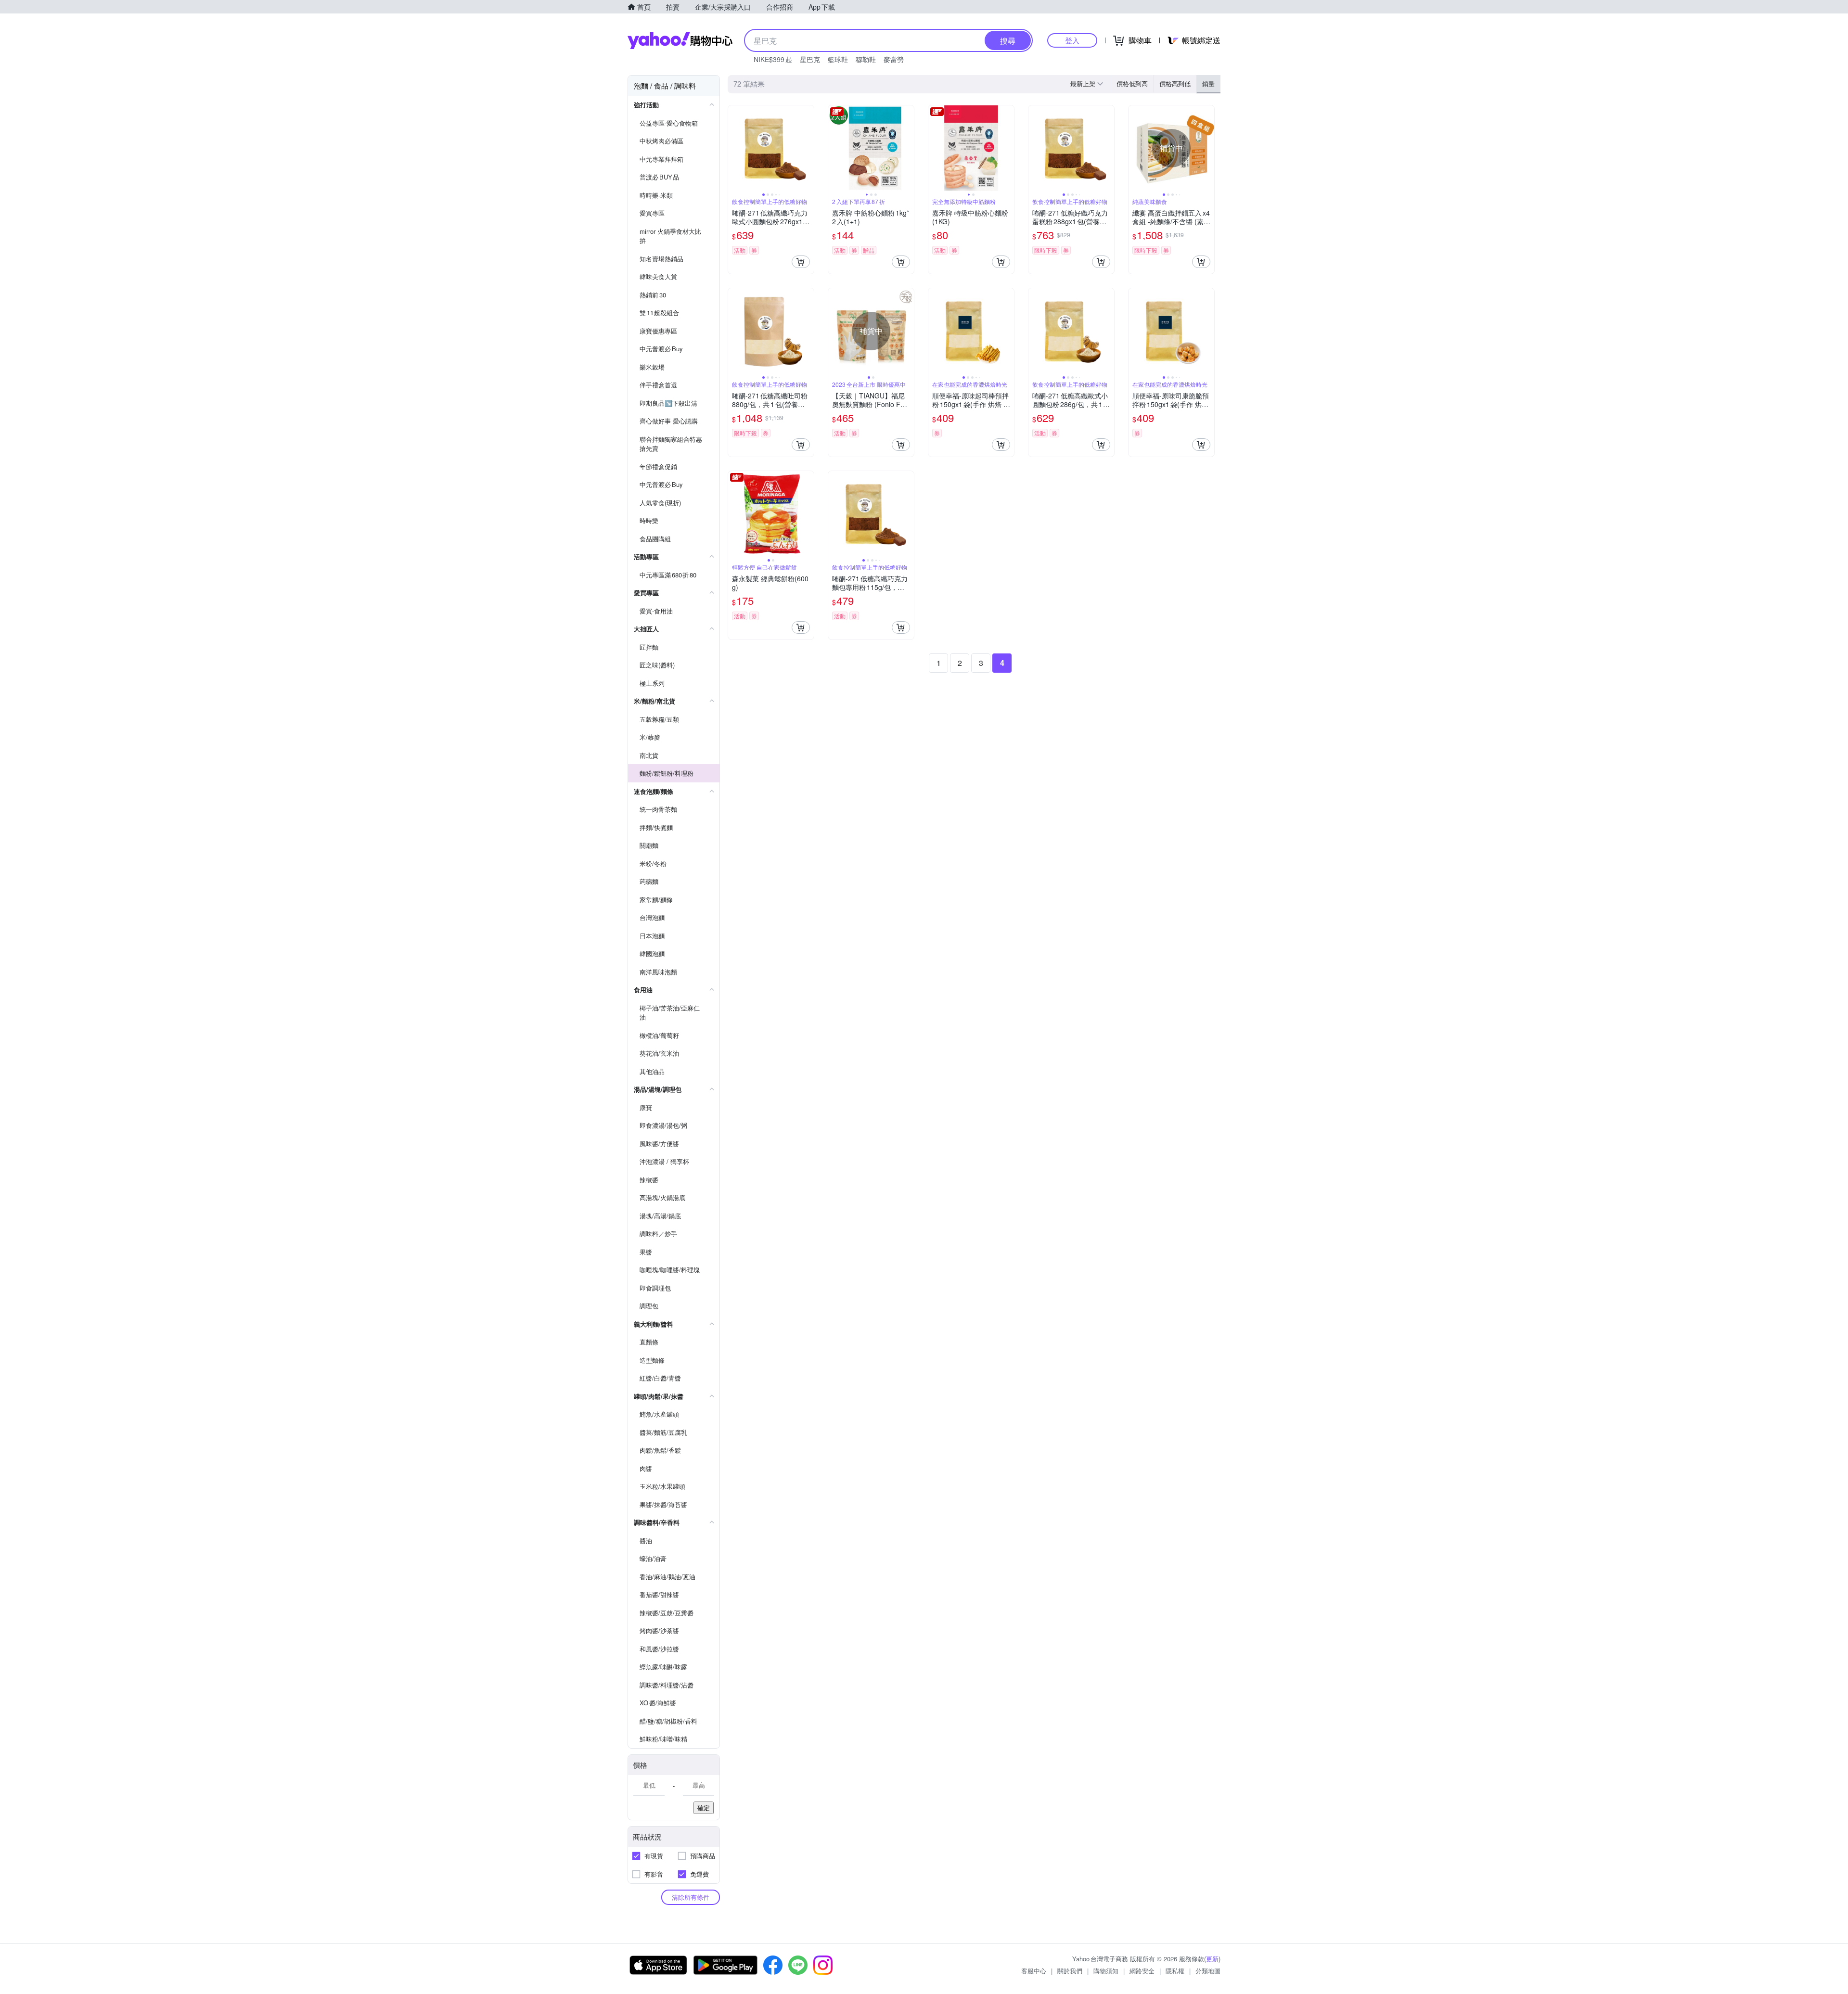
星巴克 (810, 59)
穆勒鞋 (866, 59)
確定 (704, 1808)
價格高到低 (1175, 83)
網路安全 (1142, 1971)
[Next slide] (808, 148)
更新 (1212, 1959)
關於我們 (1070, 1971)
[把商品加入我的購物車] (801, 262)
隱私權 (1175, 1971)
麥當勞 (894, 59)
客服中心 (1034, 1971)
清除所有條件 (691, 1897)
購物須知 (1106, 1971)
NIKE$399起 (773, 59)
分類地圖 (1208, 1971)
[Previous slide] (734, 148)
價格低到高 (1132, 83)
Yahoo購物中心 (680, 40)
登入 (1072, 40)
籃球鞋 (838, 59)
